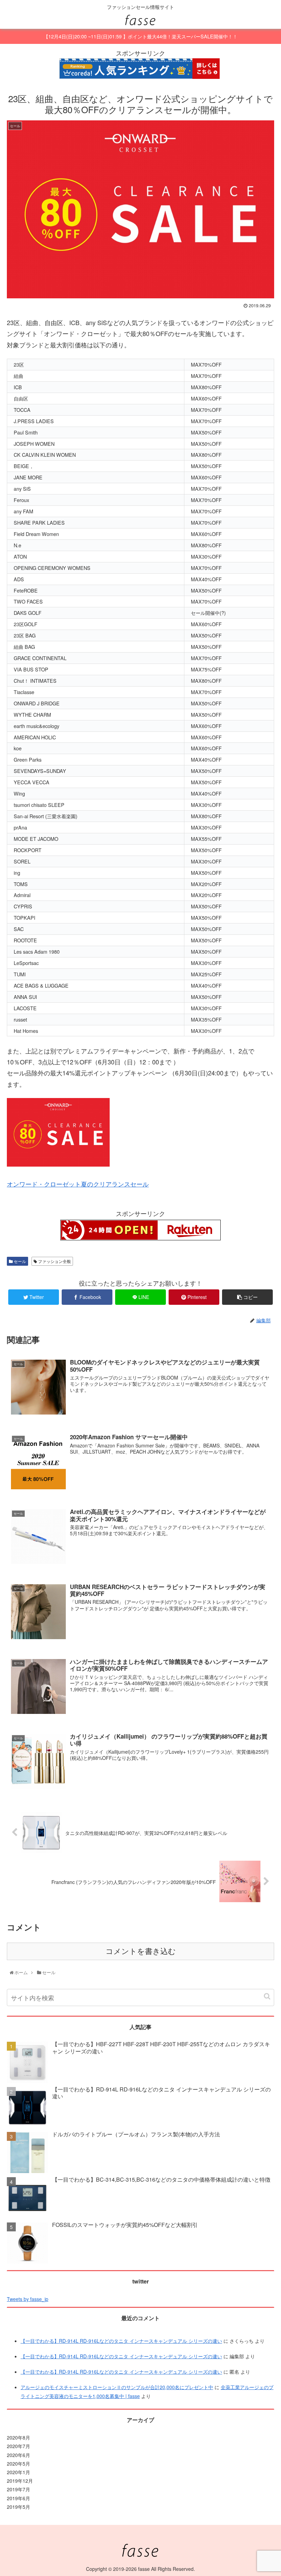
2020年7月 (19, 2446)
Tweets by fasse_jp (28, 2299)
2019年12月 (20, 2481)
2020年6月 (19, 2455)
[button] (267, 1996)
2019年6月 (19, 2498)
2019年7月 (19, 2489)
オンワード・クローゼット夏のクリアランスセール (78, 1184)
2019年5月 (19, 2507)
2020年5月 (19, 2464)
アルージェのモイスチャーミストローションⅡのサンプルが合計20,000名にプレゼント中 (117, 2387)
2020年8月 (19, 2437)
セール (19, 1261)
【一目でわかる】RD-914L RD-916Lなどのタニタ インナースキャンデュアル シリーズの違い (121, 2341)
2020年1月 (19, 2472)
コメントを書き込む (141, 1951)
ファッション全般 (54, 1261)
